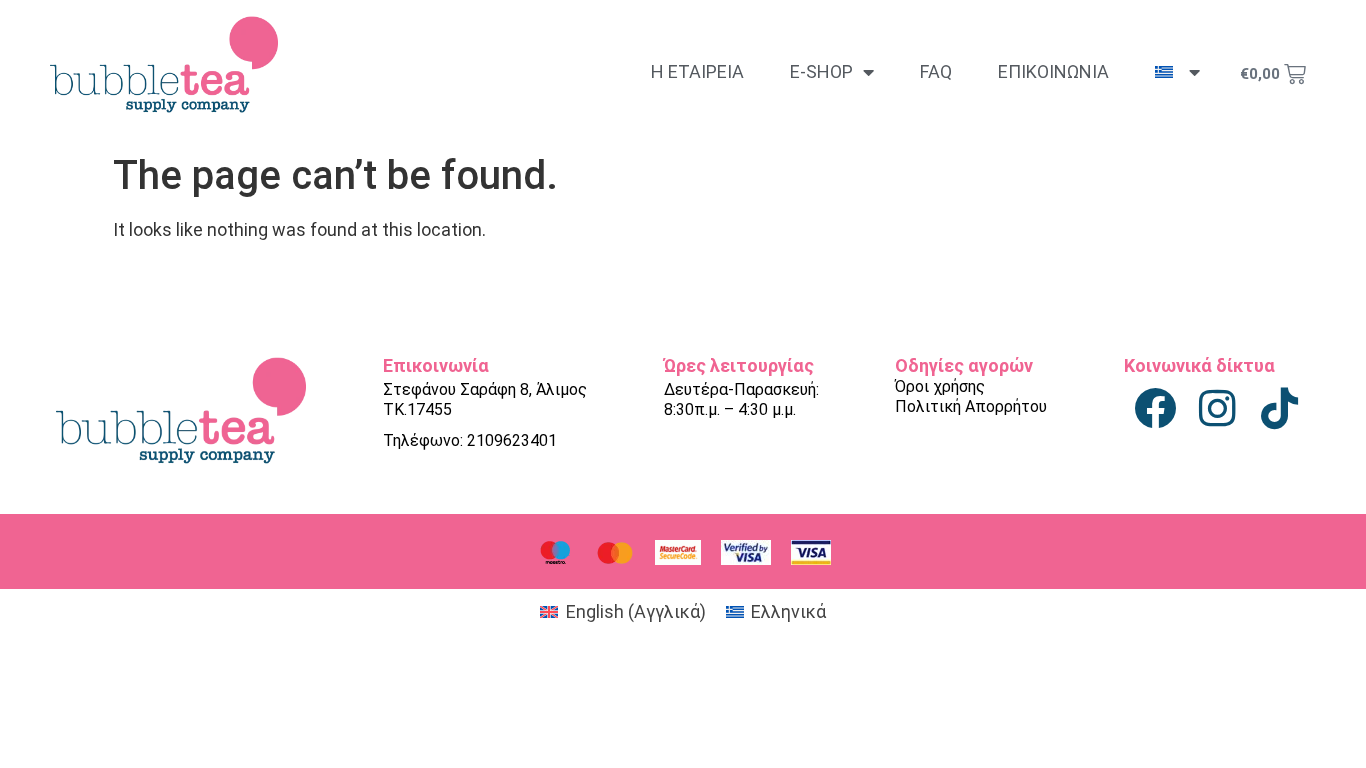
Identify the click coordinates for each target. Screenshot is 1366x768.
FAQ (936, 71)
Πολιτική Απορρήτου (971, 406)
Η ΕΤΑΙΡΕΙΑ (697, 71)
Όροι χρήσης (940, 386)
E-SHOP (821, 71)
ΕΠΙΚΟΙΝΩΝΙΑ (1053, 71)
